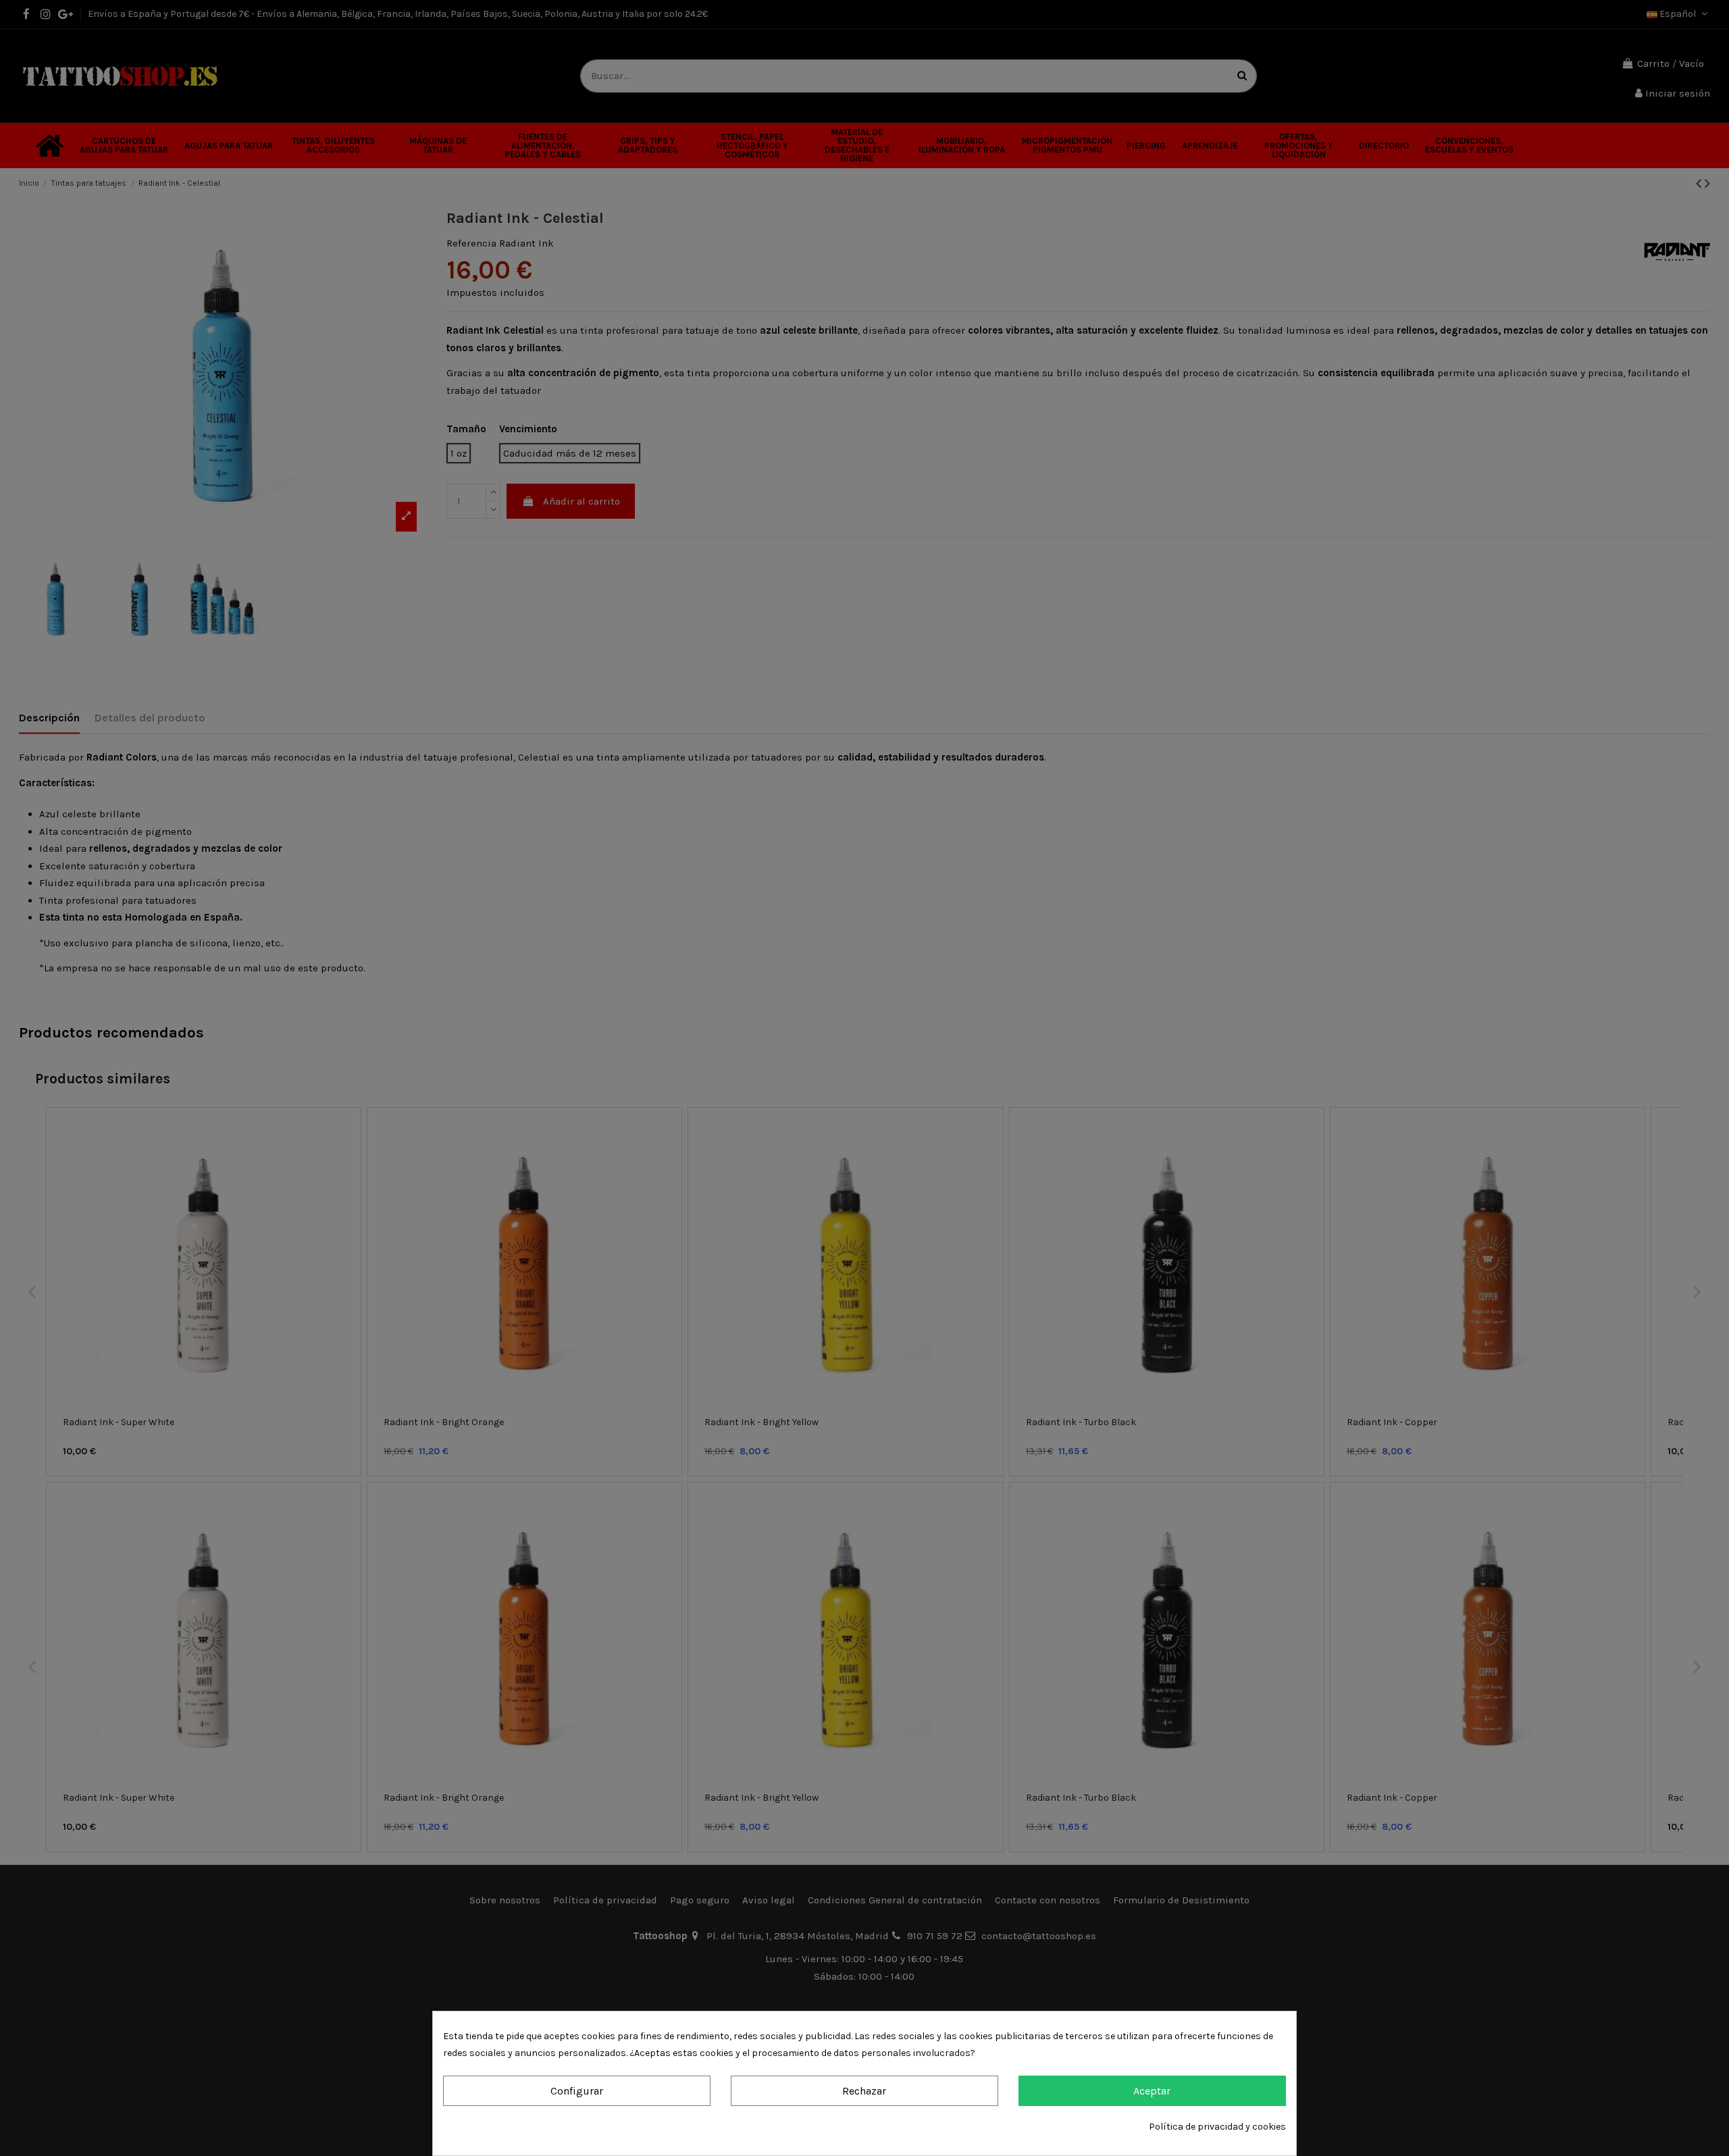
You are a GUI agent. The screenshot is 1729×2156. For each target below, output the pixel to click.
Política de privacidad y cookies (1217, 2127)
